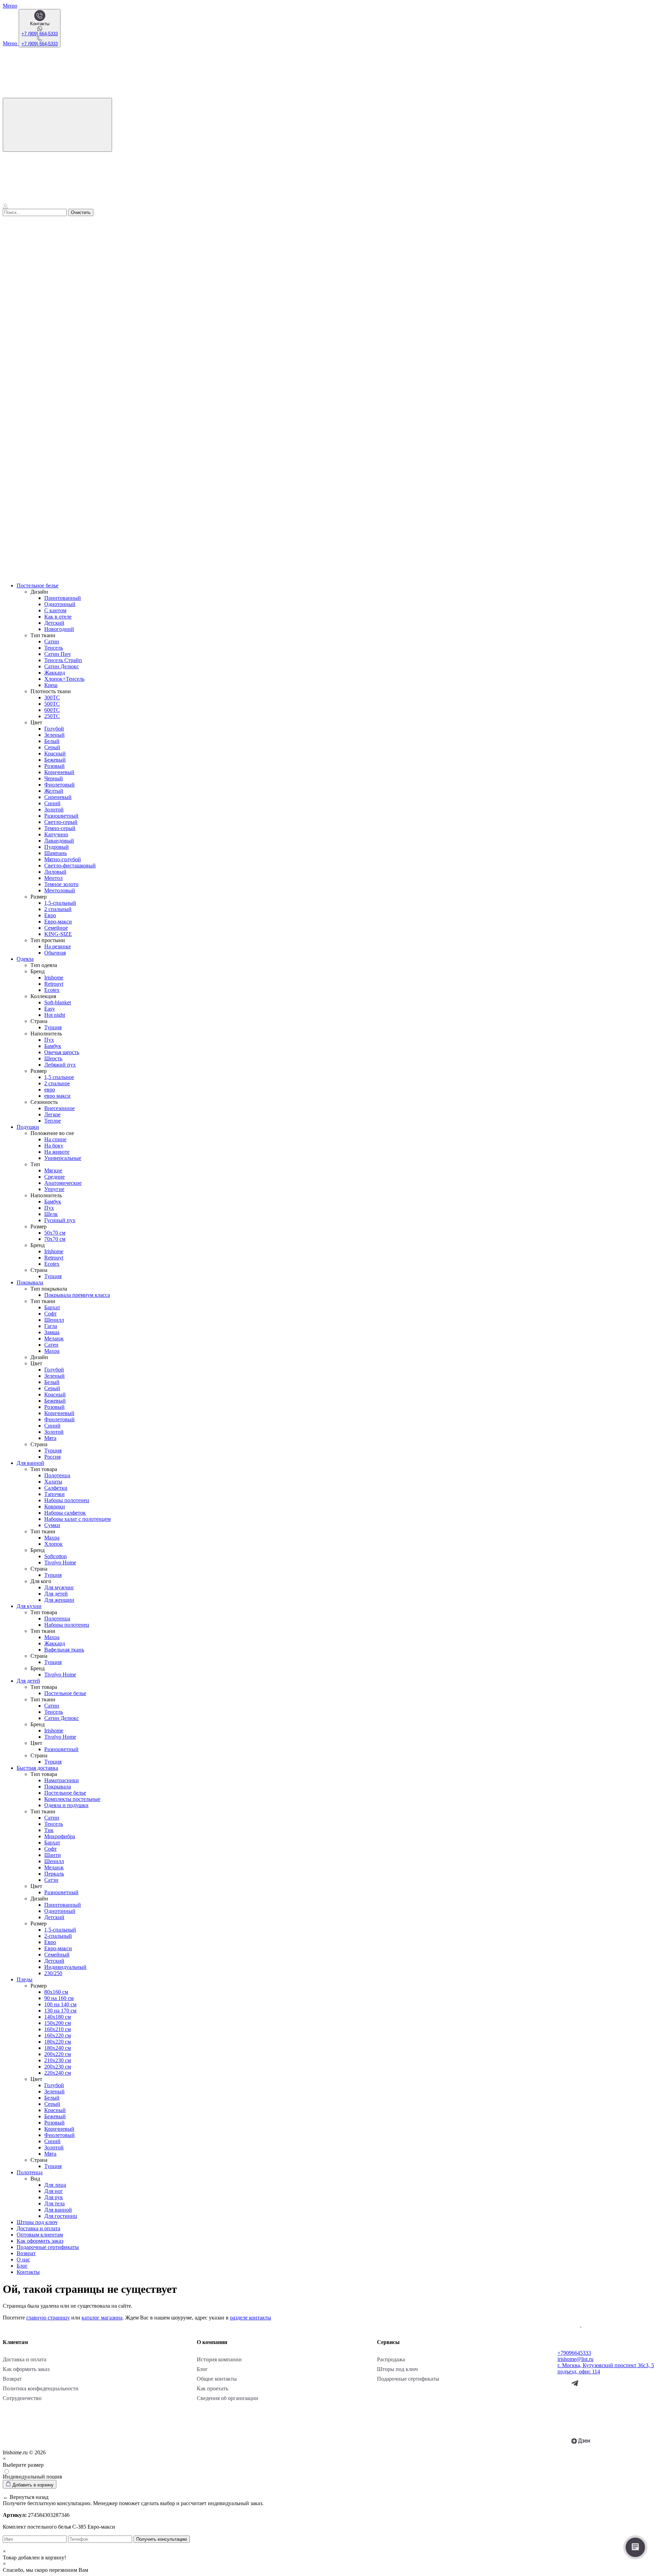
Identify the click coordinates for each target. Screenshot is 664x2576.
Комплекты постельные (72, 1799)
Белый (52, 741)
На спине (55, 1139)
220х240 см (58, 2073)
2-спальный (58, 1936)
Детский (54, 623)
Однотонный (60, 604)
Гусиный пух (60, 1220)
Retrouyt (54, 984)
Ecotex (52, 990)
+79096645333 (574, 2353)
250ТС (52, 716)
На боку (54, 1146)
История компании (219, 2359)
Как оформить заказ (40, 2241)
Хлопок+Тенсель (64, 679)
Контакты (28, 2272)
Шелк (51, 1214)
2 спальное (57, 1083)
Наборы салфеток (65, 1513)
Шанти (53, 1855)
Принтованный (63, 598)
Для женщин (59, 1600)
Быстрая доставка (37, 1768)
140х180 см (58, 2017)
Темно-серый (60, 828)
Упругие (54, 1189)
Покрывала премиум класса (77, 1295)
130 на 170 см (60, 2011)
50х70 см (55, 1233)
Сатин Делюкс (62, 666)
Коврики (55, 1506)
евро (50, 1090)
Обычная (55, 953)
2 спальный (58, 909)
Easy (50, 1009)
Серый (52, 747)
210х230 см (58, 2060)
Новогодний (59, 629)
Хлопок (53, 1544)
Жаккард (55, 673)
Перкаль (54, 1874)
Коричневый (59, 772)
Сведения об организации (228, 2398)
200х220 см (58, 2054)
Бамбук (53, 1046)
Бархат (52, 1307)
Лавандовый (59, 841)
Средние (54, 1177)
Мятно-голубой (63, 859)
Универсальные (63, 1158)
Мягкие (53, 1170)
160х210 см (58, 2029)
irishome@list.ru (575, 2359)
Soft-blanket (58, 1002)
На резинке (58, 946)
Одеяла (25, 959)
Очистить (81, 212)
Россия (52, 1457)
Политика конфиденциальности (41, 2388)
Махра (52, 1351)
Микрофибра (60, 1836)
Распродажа (391, 2359)
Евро (50, 915)
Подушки (28, 1127)
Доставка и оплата (38, 2228)
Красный (55, 754)
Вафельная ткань (64, 1650)
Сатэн (51, 1880)
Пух (49, 1040)
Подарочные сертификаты (48, 2247)
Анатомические (63, 1183)
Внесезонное (59, 1108)
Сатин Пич (57, 654)
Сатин (52, 641)
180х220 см (58, 2042)
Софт (50, 1314)
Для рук (54, 2197)
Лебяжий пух (60, 1065)
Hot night (55, 1015)
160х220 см (58, 2035)
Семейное (56, 928)
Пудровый (57, 847)
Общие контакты (217, 2379)
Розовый (54, 766)
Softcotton (56, 1556)
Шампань (56, 853)
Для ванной (30, 1463)
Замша (52, 1332)
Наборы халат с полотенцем (77, 1519)
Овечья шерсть (62, 1052)
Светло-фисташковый (70, 866)
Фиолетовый (59, 785)
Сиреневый (58, 797)
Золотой (54, 810)
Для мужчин (59, 1587)
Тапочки (54, 1494)
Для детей (56, 1594)
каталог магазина (102, 2318)
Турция (53, 1027)
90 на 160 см (59, 1998)
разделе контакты (251, 2318)
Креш (51, 685)
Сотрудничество (22, 2398)
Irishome (54, 978)
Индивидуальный (65, 1967)
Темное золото (61, 884)
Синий (52, 803)
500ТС (52, 704)
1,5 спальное (59, 1077)
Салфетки (56, 1488)
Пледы (25, 1979)
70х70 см (55, 1239)
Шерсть (53, 1058)
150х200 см (58, 2023)
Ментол (53, 878)
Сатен (51, 1345)
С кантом (55, 610)
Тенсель (54, 648)
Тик (49, 1830)
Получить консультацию (162, 2539)
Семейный (57, 1955)
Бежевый (55, 760)
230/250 (53, 1973)
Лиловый (55, 872)
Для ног (54, 2191)
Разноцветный (61, 816)
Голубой (54, 729)
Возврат (26, 2253)
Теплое (53, 1121)
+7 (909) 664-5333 (40, 34)
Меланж (54, 1338)
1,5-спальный (60, 903)
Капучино (56, 834)
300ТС (52, 698)
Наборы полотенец (67, 1500)
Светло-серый (61, 822)
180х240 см (58, 2048)
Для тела (54, 2203)
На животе (57, 1152)
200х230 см (58, 2067)
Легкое (52, 1114)
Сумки (52, 1525)
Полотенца (57, 1475)
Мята (50, 1438)
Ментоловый (60, 890)
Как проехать (213, 2388)
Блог (22, 2266)
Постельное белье (38, 585)
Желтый (54, 791)
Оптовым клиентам (40, 2235)
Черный (54, 778)
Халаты (53, 1482)
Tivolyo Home (60, 1563)
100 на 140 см (60, 2004)
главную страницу (48, 2318)
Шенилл (54, 1320)
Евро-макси (58, 922)
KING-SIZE (58, 934)
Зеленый (54, 735)
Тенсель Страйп (63, 660)
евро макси (57, 1096)
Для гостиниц (61, 2216)
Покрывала (30, 1282)
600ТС (52, 710)
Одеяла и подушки (66, 1805)
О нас (23, 2259)
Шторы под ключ (37, 2222)
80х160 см (56, 1992)
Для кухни (29, 1606)
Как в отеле (58, 617)
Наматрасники (62, 1780)
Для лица (55, 2185)
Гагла (51, 1326)
